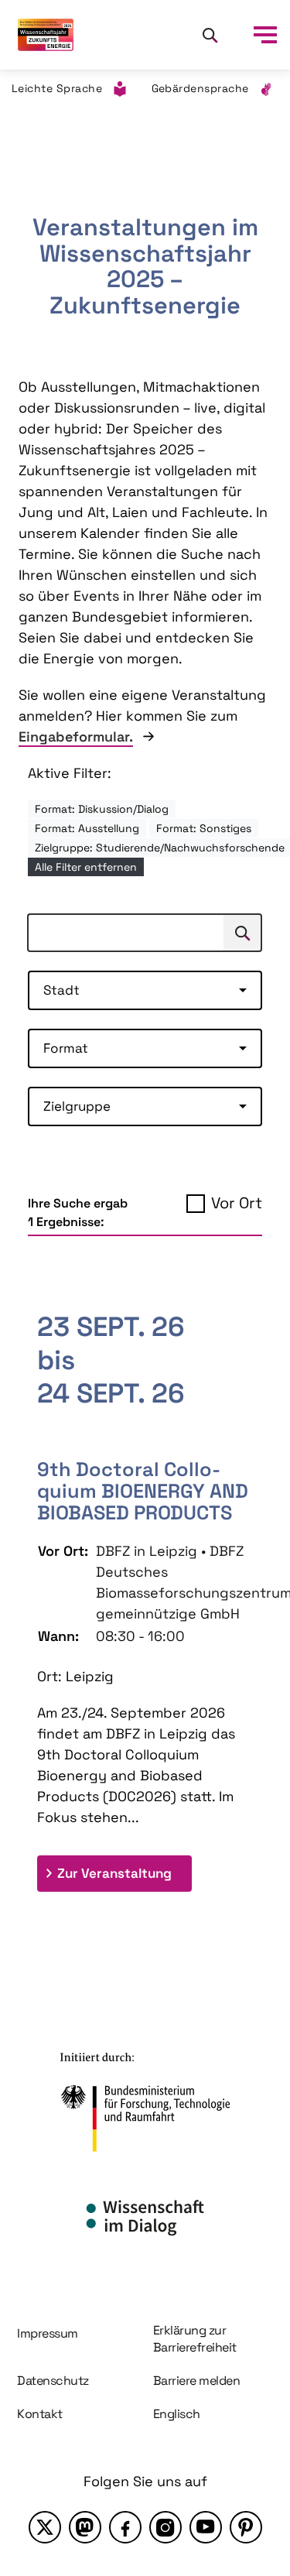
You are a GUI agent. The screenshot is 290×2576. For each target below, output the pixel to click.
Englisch (177, 2414)
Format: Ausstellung (87, 828)
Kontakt (40, 2414)
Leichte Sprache (57, 88)
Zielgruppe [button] (77, 1106)
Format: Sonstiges (204, 828)
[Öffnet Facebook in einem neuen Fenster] (125, 2527)
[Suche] (210, 35)
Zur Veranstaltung (125, 1873)
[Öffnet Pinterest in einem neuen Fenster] (246, 2527)
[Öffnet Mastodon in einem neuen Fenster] (85, 2527)
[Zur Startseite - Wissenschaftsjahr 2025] (46, 35)
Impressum (48, 2333)
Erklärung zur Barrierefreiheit (195, 2339)
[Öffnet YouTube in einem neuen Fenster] (206, 2527)
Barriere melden (197, 2381)
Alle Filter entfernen (86, 867)
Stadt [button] (61, 990)
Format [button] (66, 1048)
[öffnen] (265, 35)
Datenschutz (53, 2381)
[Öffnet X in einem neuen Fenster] (45, 2527)
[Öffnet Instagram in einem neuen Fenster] (165, 2527)
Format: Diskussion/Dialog (102, 809)
